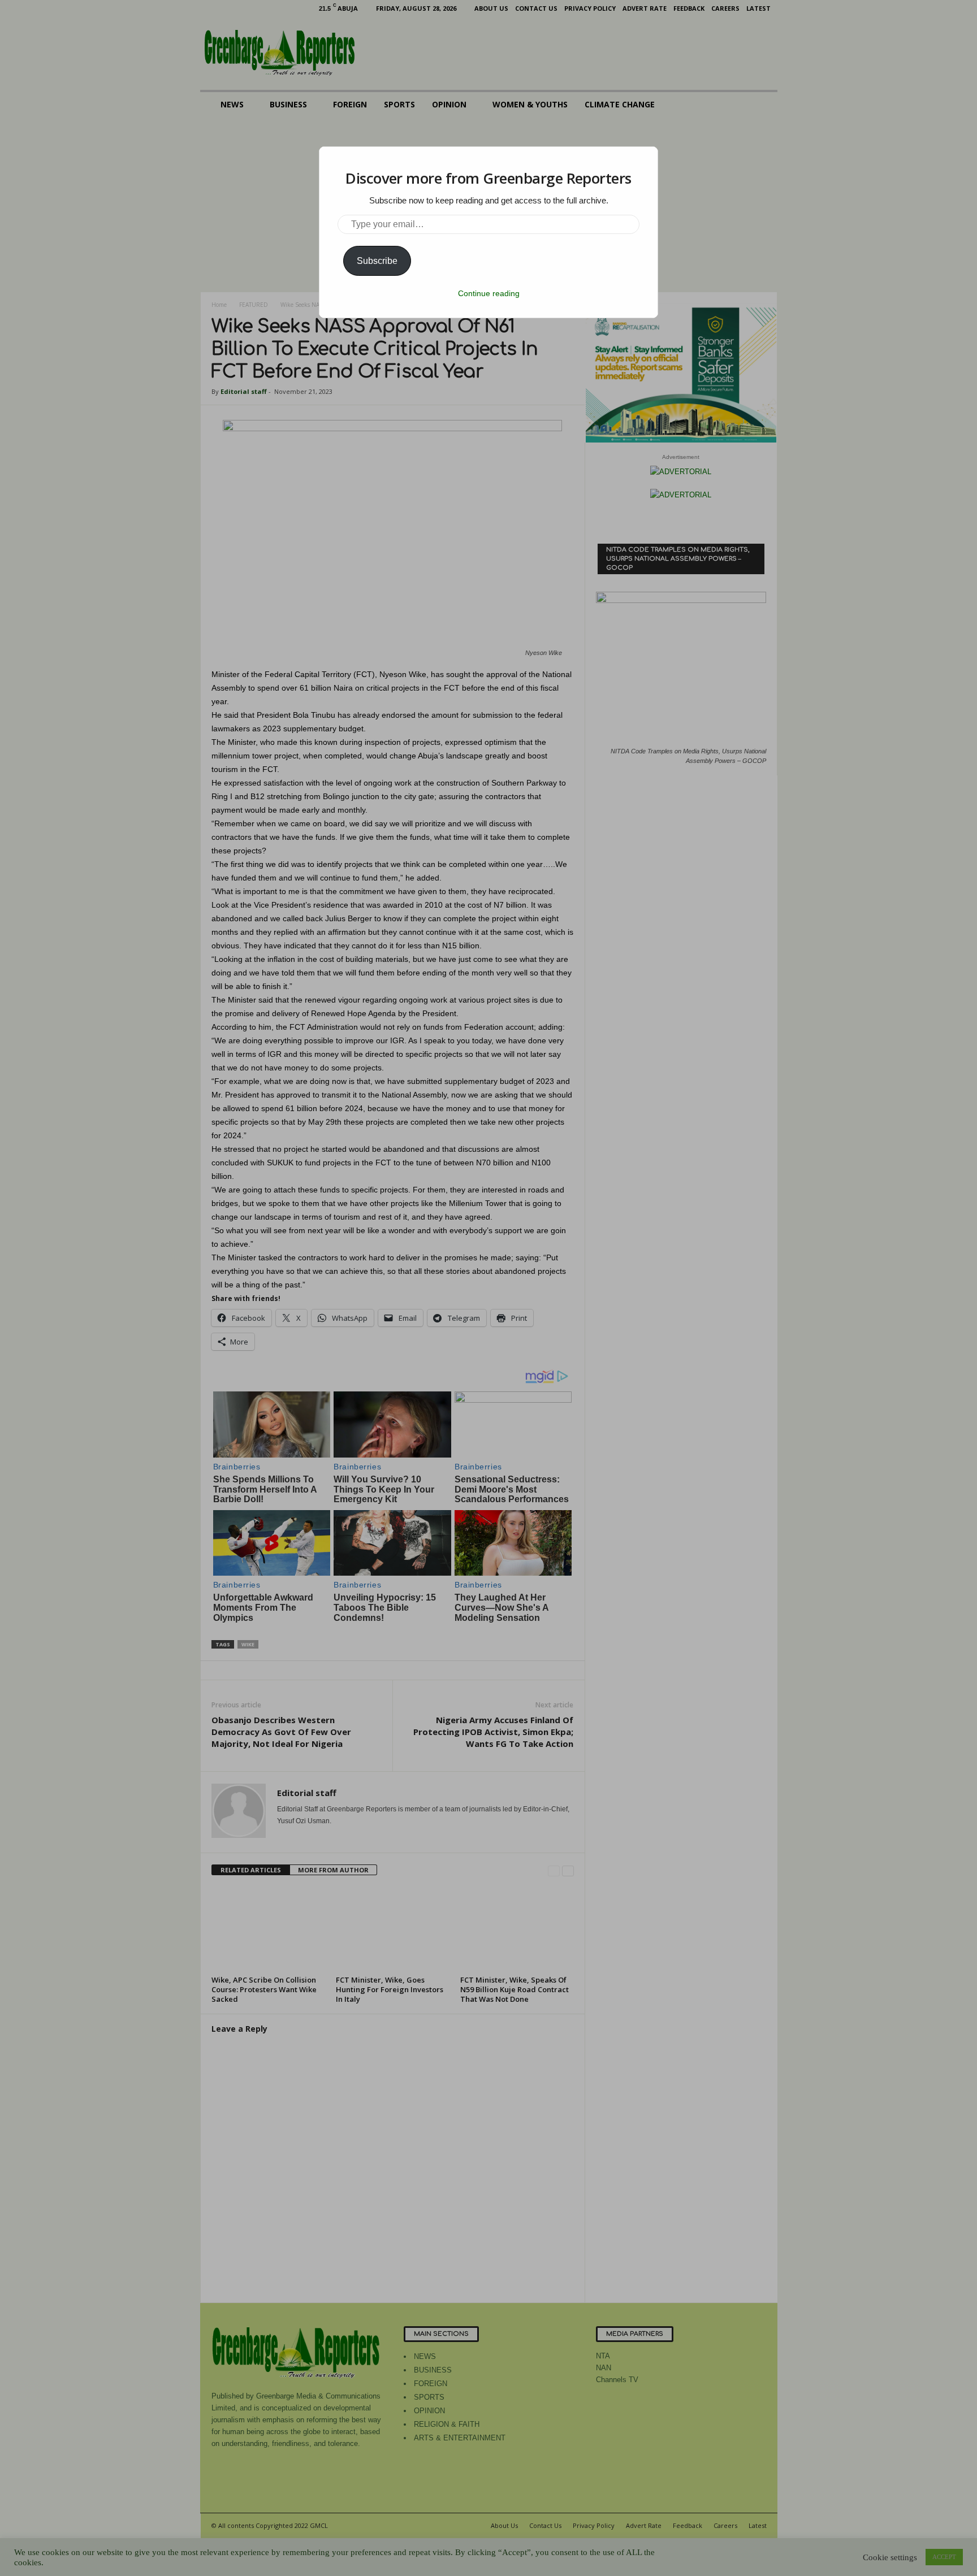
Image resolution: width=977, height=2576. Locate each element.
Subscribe (377, 261)
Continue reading (489, 293)
